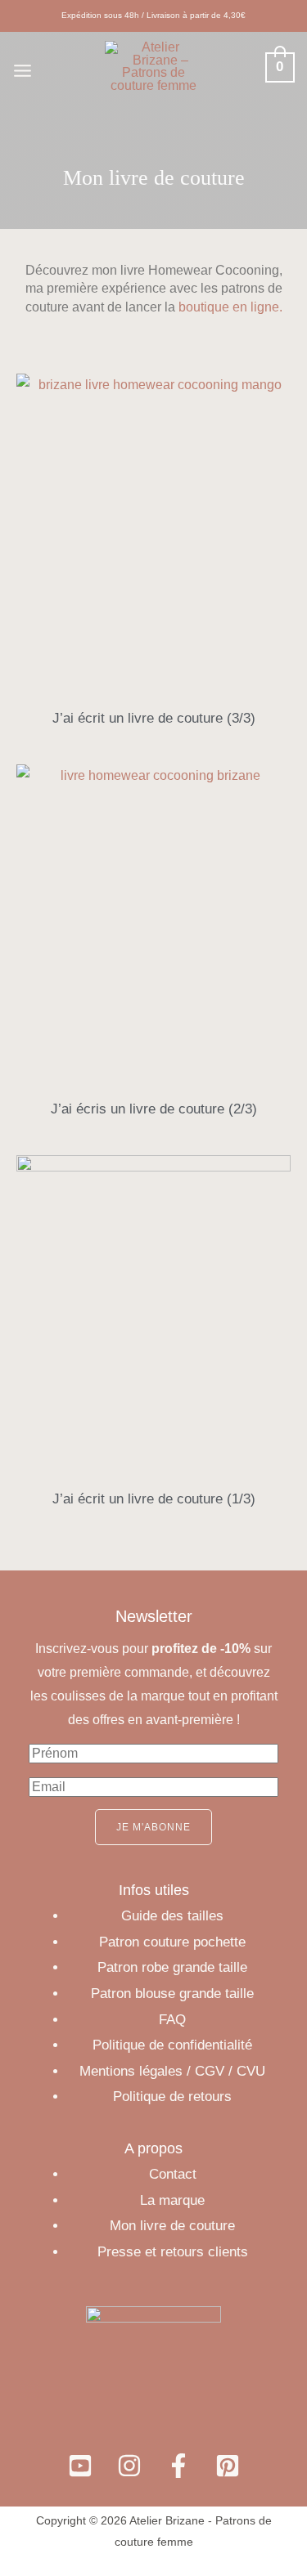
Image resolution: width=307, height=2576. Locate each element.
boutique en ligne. (230, 307)
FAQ (172, 2020)
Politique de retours (172, 2097)
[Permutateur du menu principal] (23, 71)
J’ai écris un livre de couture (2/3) (154, 1109)
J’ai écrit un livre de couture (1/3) (154, 1499)
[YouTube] (80, 2466)
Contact (173, 2174)
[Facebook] (178, 2466)
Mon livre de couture (172, 2226)
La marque (172, 2200)
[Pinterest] (228, 2466)
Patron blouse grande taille (172, 1994)
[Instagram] (129, 2466)
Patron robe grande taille (172, 1967)
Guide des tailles (172, 1916)
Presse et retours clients (173, 2252)
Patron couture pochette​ (172, 1942)
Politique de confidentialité (172, 2045)
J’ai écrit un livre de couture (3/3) (154, 718)
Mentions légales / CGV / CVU (172, 2071)
